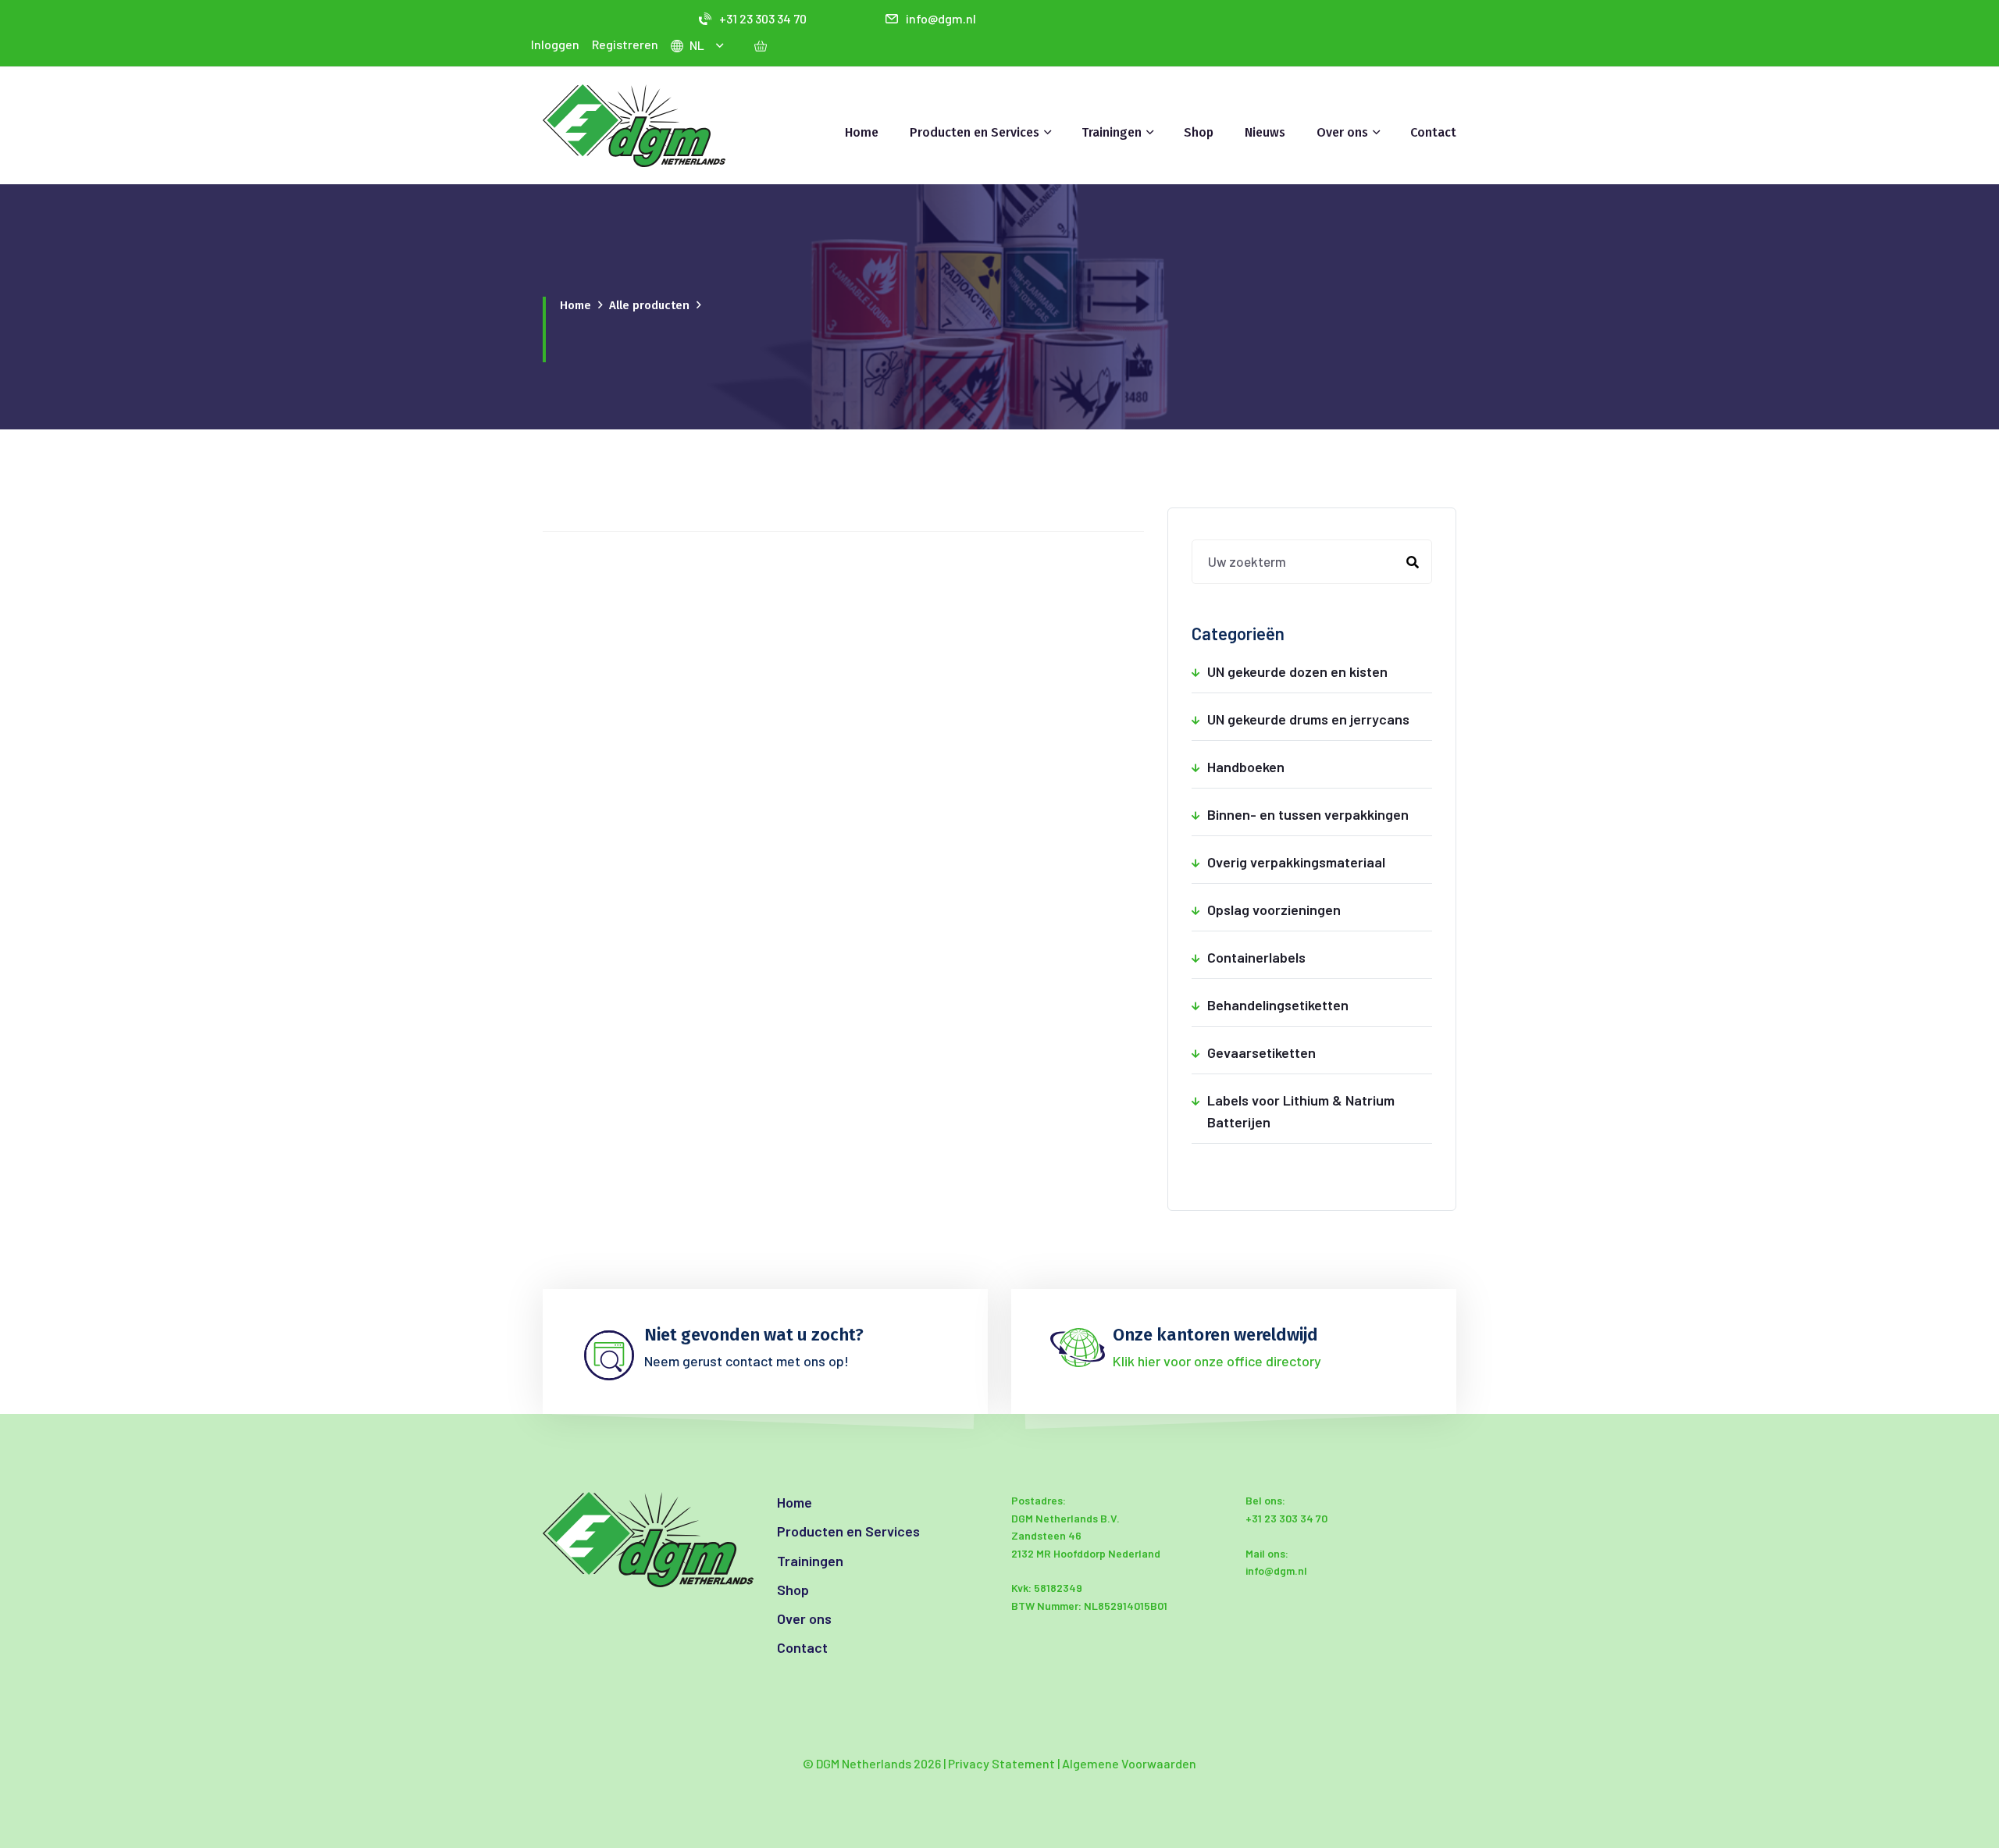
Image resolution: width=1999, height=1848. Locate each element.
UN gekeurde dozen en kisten (1320, 671)
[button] (722, 45)
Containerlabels (1320, 957)
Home (862, 132)
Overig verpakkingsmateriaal (1320, 862)
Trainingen (810, 1561)
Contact (1433, 132)
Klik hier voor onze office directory (1217, 1361)
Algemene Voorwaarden (1129, 1763)
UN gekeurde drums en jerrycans (1320, 719)
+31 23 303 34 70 (763, 18)
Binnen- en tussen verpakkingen (1320, 814)
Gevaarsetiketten (1320, 1052)
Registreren (625, 44)
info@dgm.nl (941, 18)
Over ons (804, 1618)
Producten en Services (848, 1531)
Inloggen (555, 44)
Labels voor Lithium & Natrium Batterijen (1320, 1111)
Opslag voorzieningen (1320, 910)
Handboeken (1320, 767)
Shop (1199, 132)
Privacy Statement (1001, 1763)
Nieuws (1265, 132)
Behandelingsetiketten (1320, 1005)
